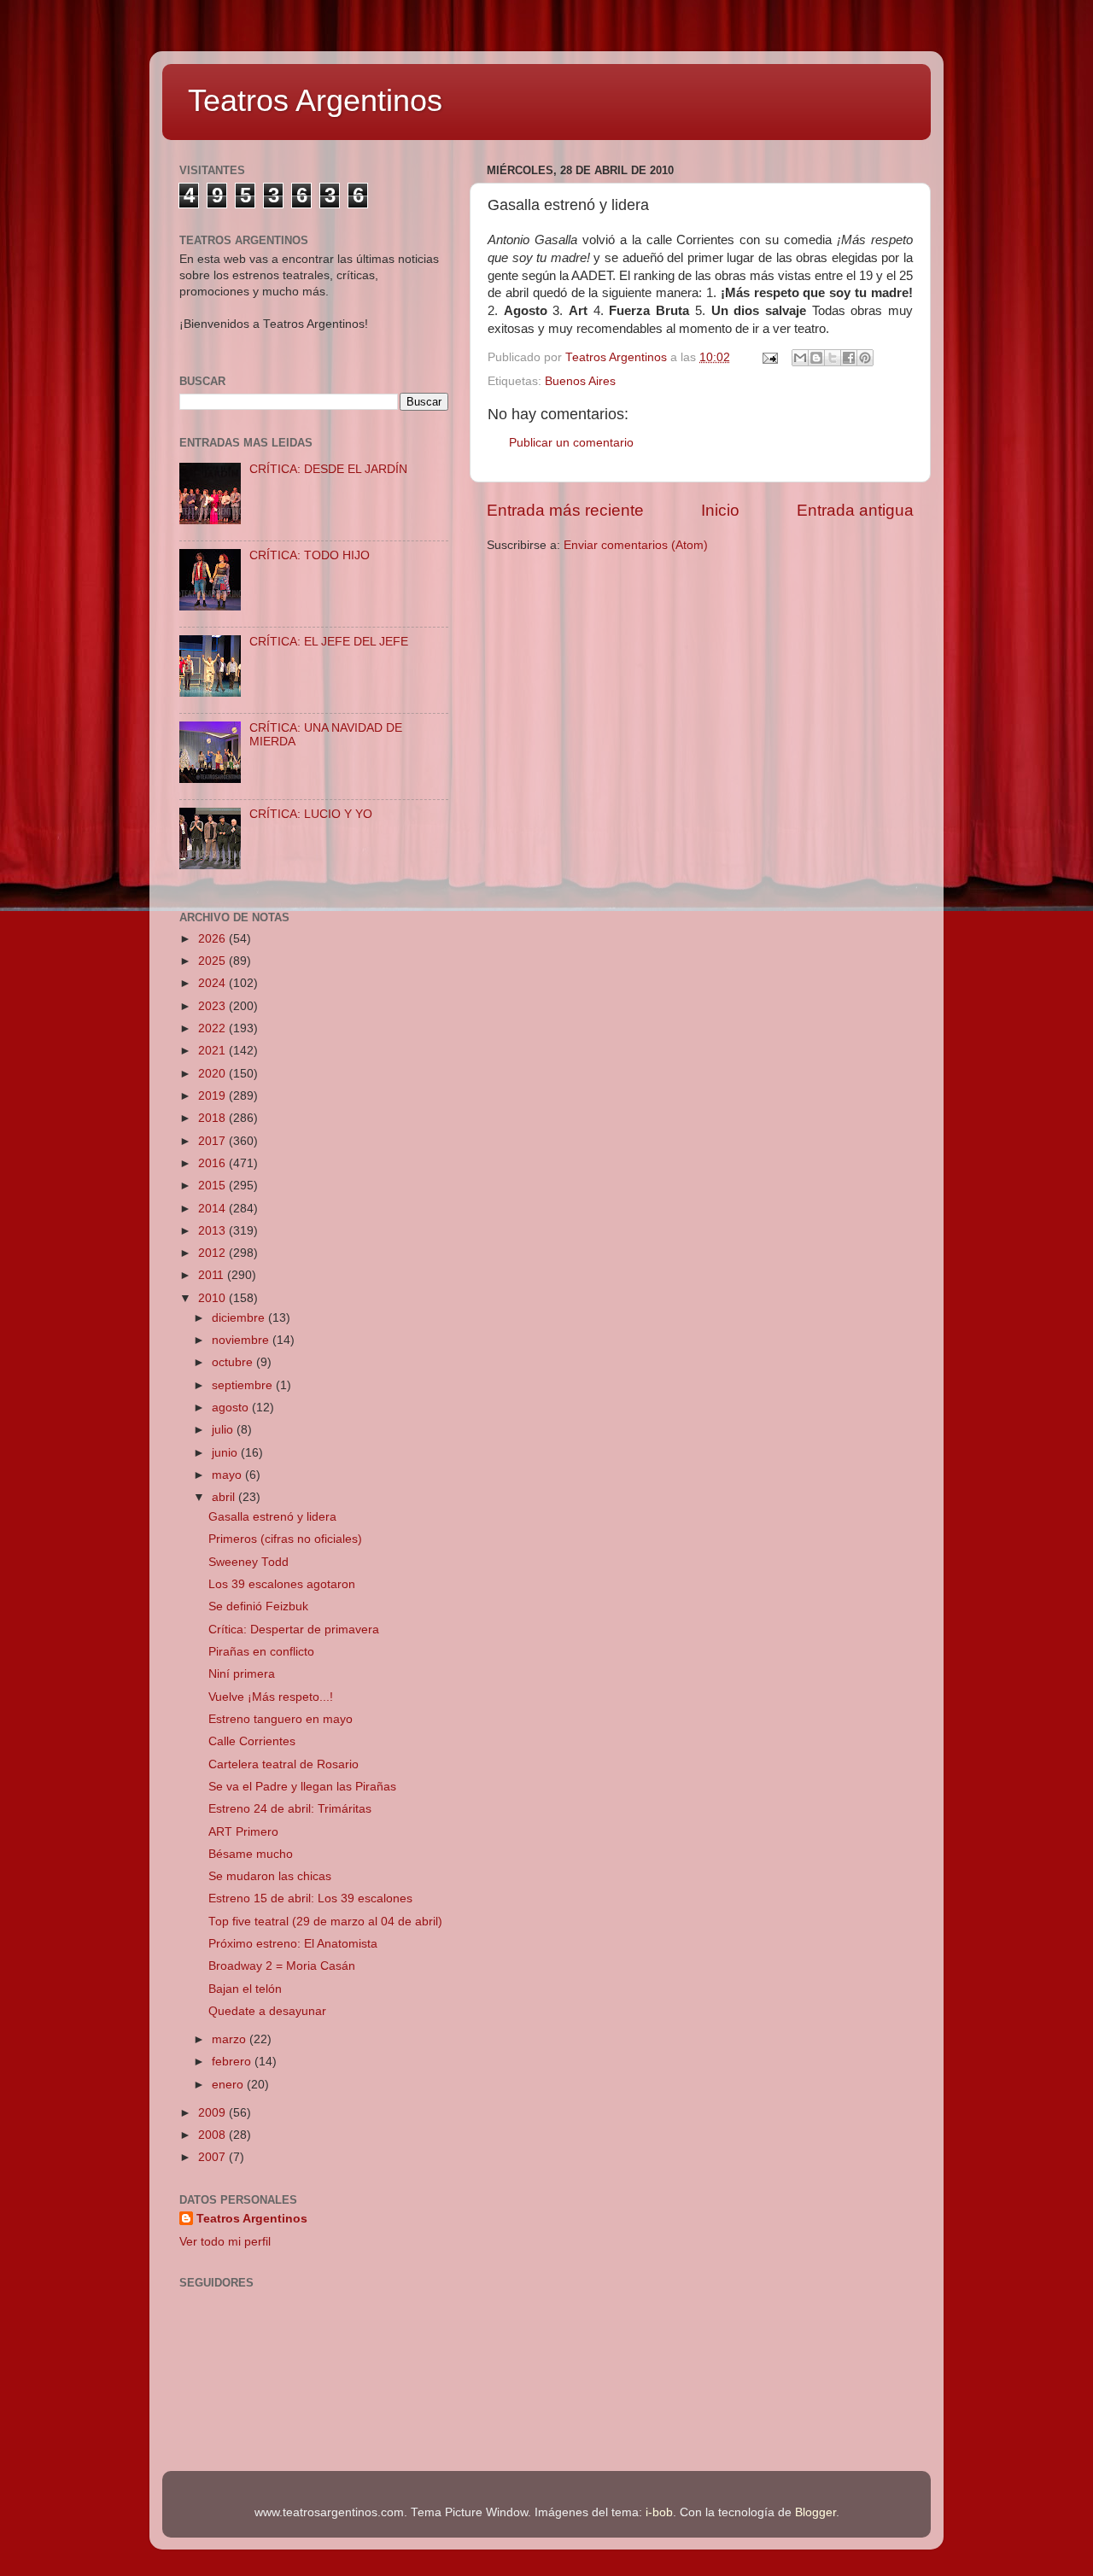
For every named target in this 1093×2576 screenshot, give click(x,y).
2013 (213, 1231)
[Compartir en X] (833, 358)
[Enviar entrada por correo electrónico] (769, 357)
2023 (213, 1006)
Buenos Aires (580, 381)
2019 (213, 1096)
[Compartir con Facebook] (849, 358)
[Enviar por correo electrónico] (800, 358)
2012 (213, 1253)
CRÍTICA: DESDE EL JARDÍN (328, 469)
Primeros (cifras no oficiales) (285, 1539)
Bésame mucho (251, 1854)
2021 (213, 1051)
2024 (213, 983)
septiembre (244, 1385)
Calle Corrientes (252, 1741)
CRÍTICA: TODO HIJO (310, 555)
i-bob (659, 2512)
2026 (213, 939)
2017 (213, 1141)
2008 (213, 2135)
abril (225, 1497)
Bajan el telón (245, 1989)
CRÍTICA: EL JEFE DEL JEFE (329, 642)
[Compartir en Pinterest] (865, 358)
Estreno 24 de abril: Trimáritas (290, 1809)
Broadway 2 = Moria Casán (282, 1966)
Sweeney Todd (248, 1562)
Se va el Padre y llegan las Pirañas (302, 1787)
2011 (213, 1275)
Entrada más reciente (565, 510)
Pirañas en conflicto (261, 1652)
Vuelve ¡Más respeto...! (271, 1697)
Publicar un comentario (571, 443)
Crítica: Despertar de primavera (294, 1630)
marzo (231, 2039)
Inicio (720, 510)
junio (226, 1453)
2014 (213, 1209)
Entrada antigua (855, 510)
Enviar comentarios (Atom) (636, 545)
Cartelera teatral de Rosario (283, 1764)
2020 (213, 1074)
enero (229, 2085)
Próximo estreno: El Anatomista (293, 1944)
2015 (213, 1186)
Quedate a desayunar (267, 2011)
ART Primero (243, 1832)
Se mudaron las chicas (270, 1876)
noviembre (242, 1340)
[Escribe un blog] (816, 358)
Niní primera (242, 1674)
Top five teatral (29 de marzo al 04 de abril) (325, 1922)
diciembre (240, 1318)
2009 (213, 2113)
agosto (232, 1408)
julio (224, 1430)
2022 (213, 1028)
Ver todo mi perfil (225, 2242)
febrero (233, 2062)
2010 (213, 1298)
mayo (228, 1475)
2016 (213, 1163)
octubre (234, 1362)
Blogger (815, 2512)
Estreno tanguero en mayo (281, 1719)
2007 (213, 2157)
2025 (213, 961)
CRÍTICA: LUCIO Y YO (311, 814)
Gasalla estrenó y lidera (272, 1517)
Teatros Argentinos (315, 100)
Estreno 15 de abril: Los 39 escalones (310, 1898)
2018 (213, 1118)
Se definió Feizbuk (258, 1606)
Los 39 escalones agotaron (282, 1584)
